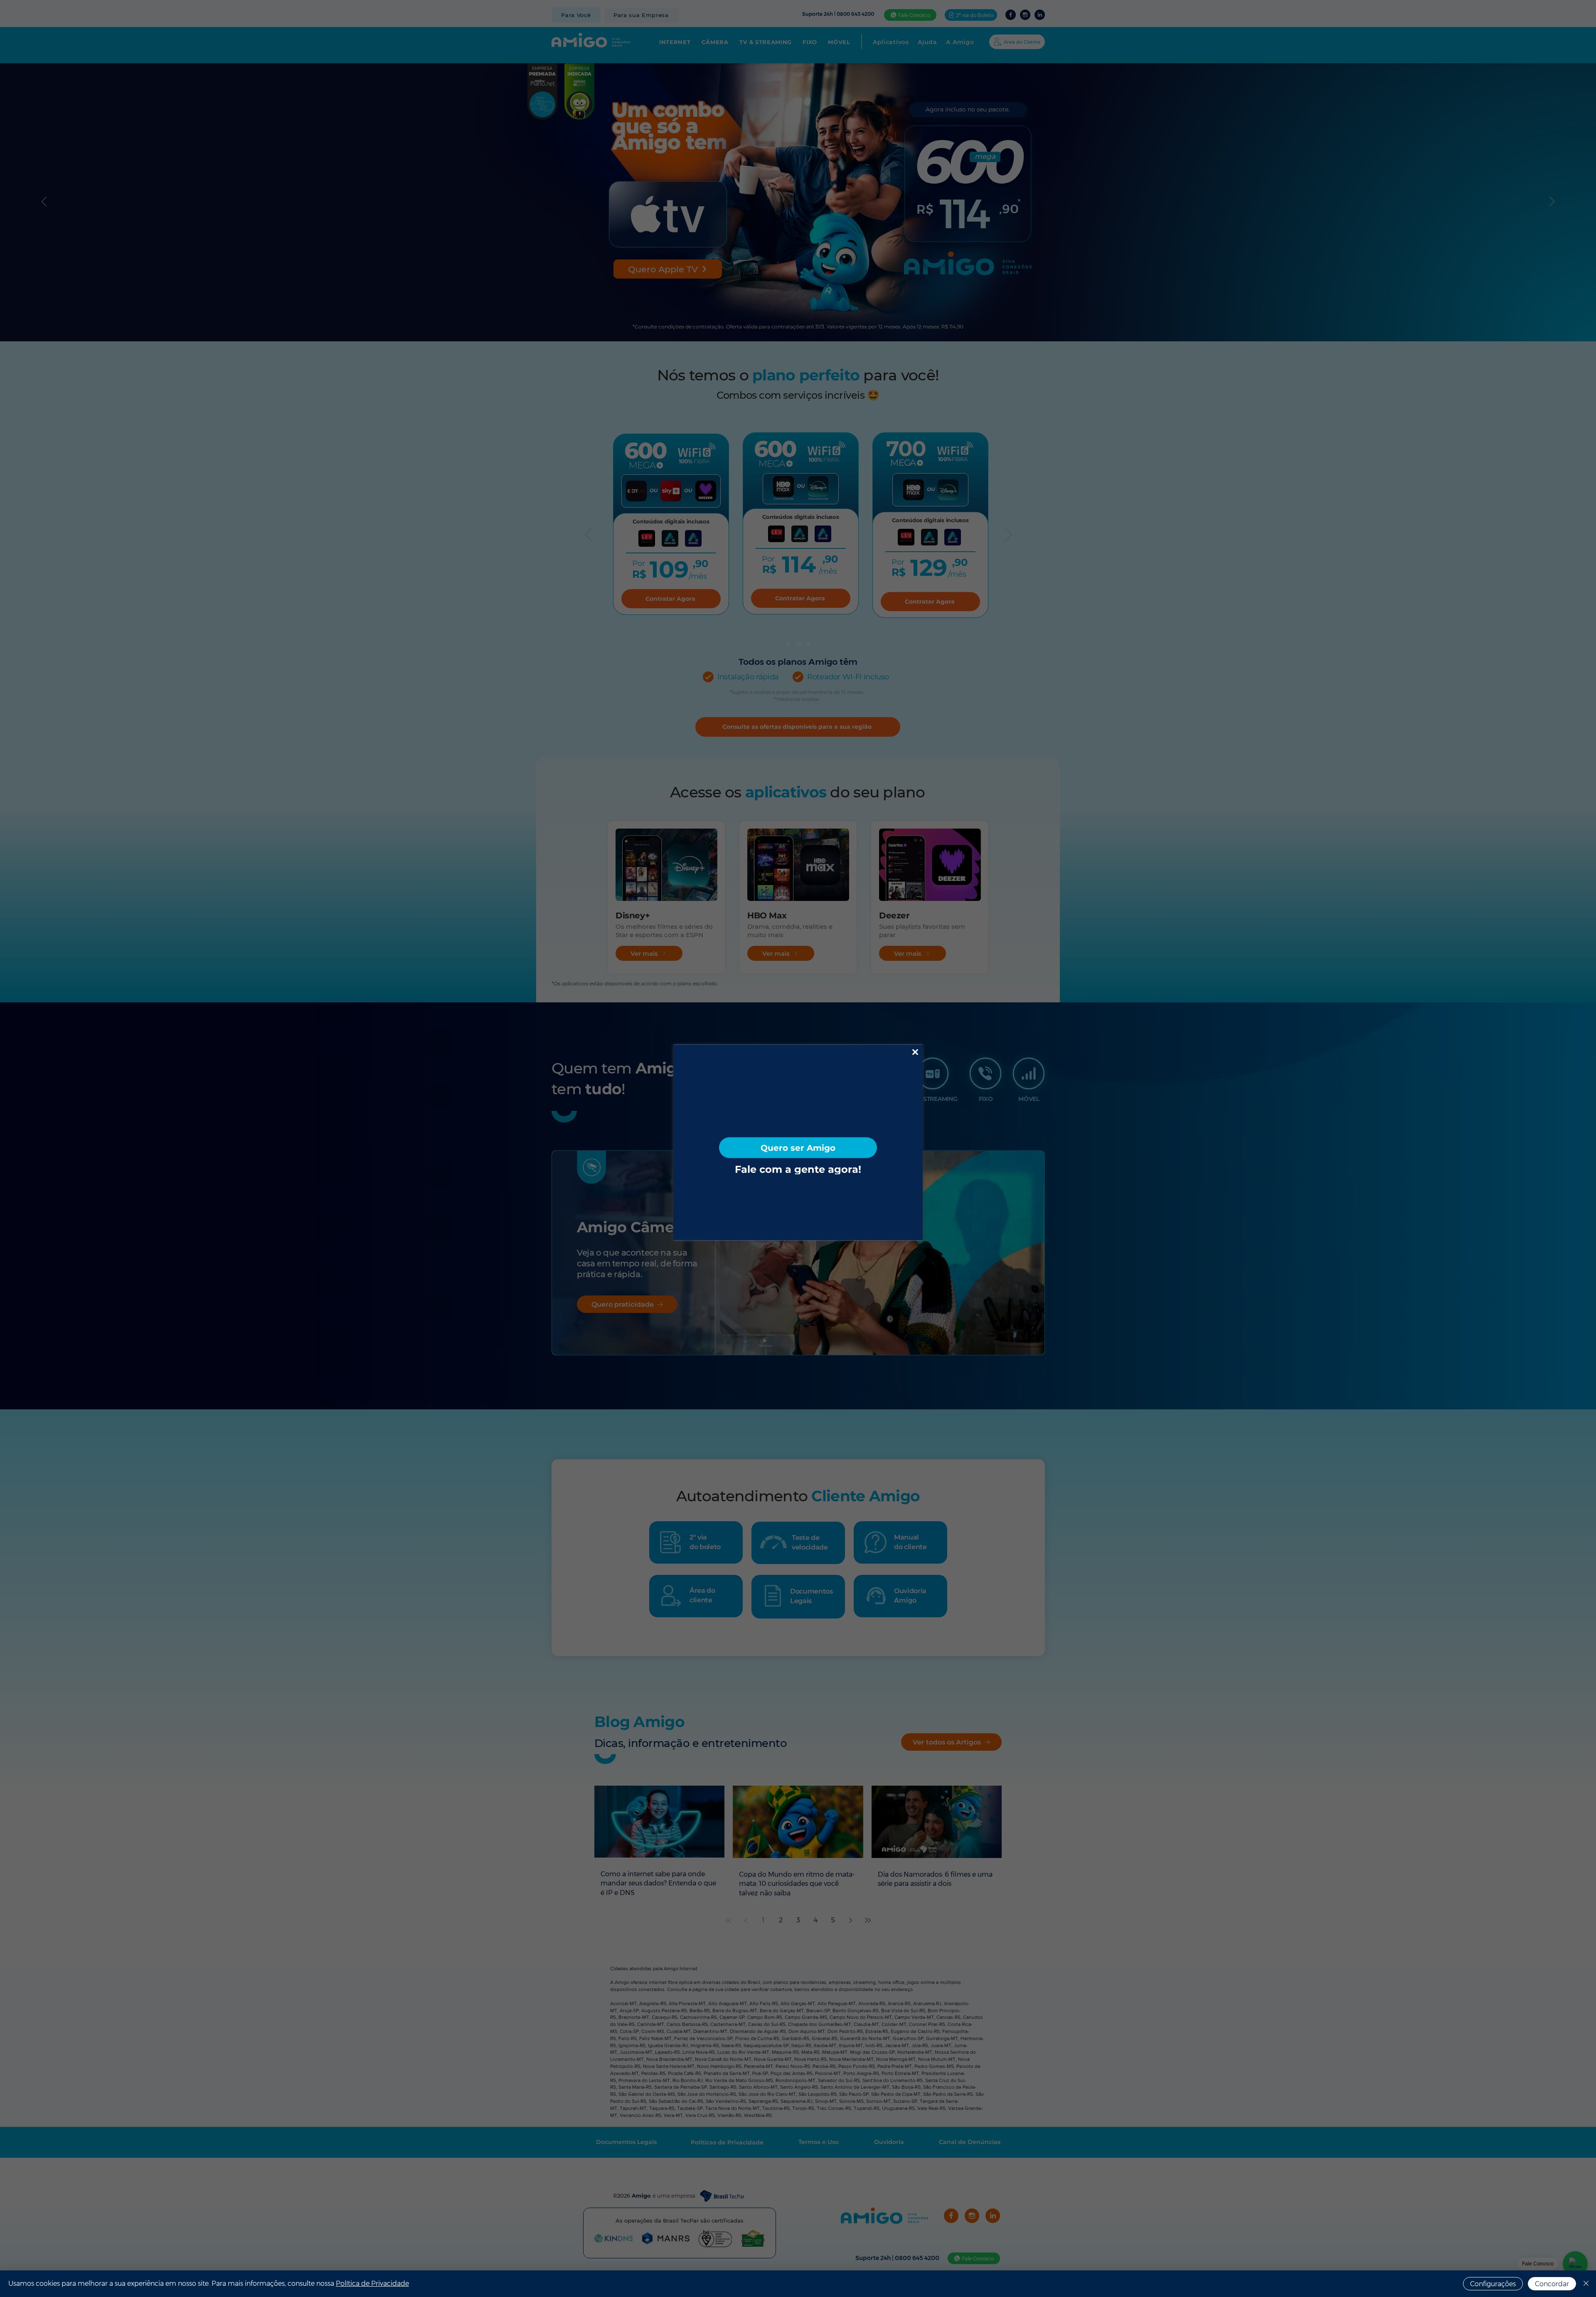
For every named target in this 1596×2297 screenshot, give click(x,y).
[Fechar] (1586, 2284)
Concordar (1552, 2284)
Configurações (1493, 2284)
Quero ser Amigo (798, 1147)
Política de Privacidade (372, 2283)
